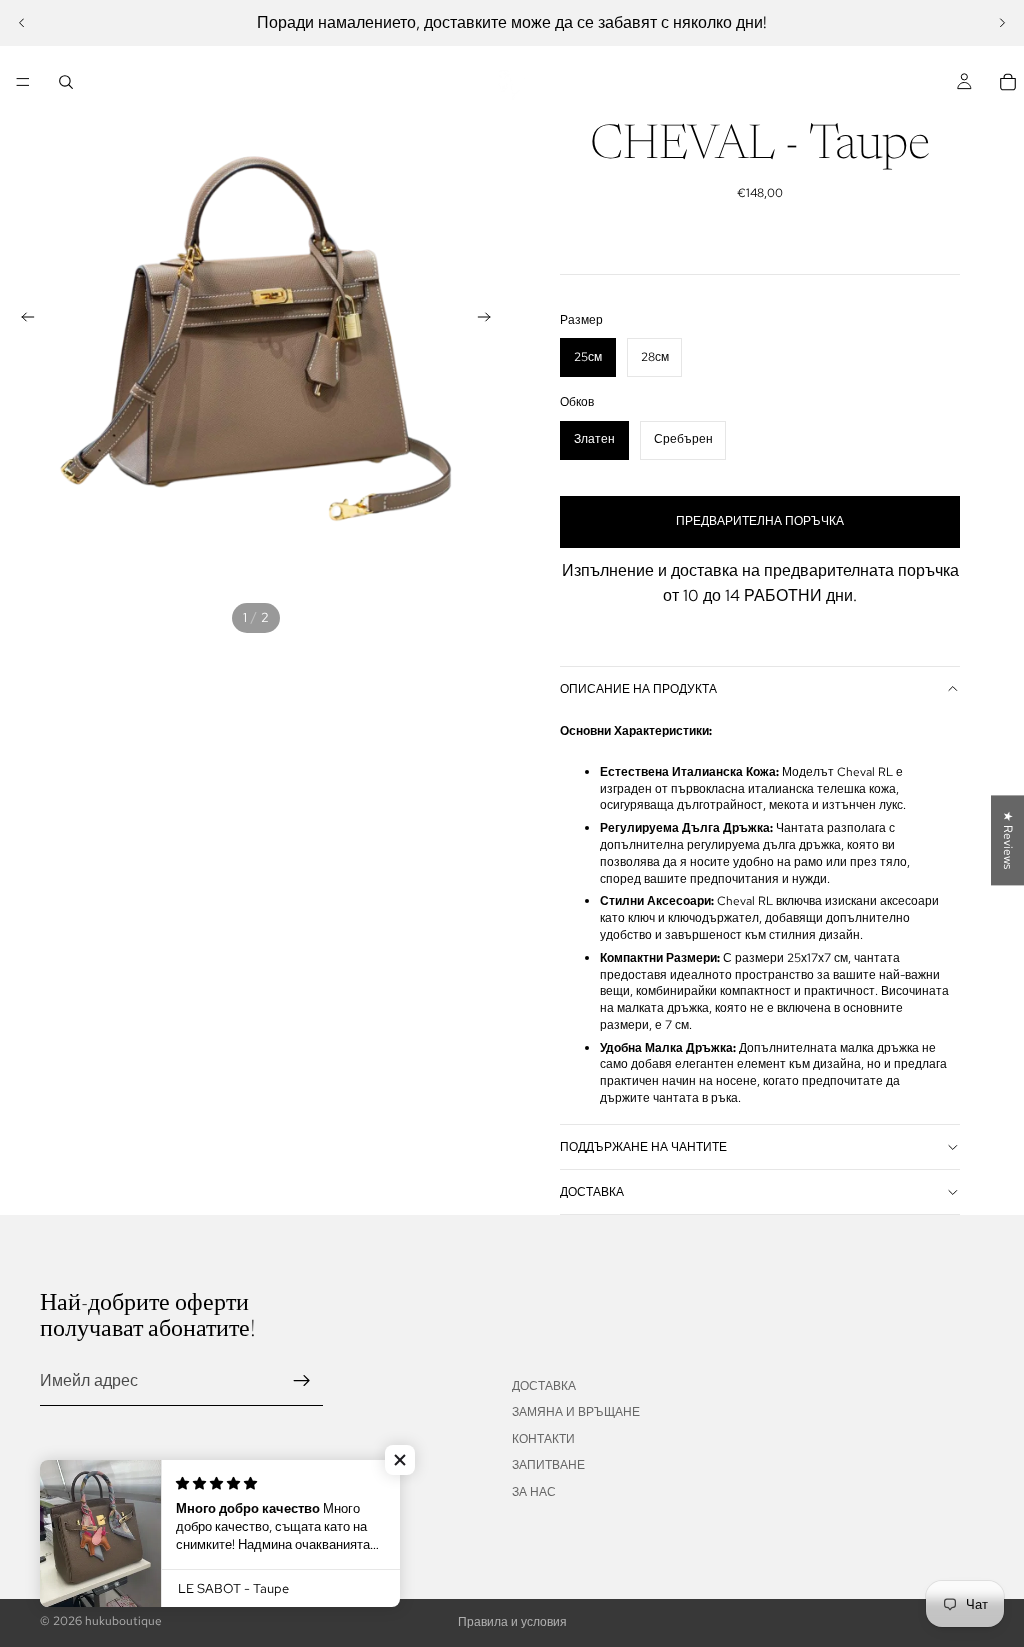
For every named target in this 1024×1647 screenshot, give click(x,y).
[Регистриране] (302, 1381)
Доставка (592, 1192)
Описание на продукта (638, 689)
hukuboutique (123, 1621)
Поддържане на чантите (643, 1147)
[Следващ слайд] (1002, 23)
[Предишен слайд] (22, 23)
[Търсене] (66, 82)
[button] (400, 1460)
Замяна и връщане (576, 1412)
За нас (534, 1492)
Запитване (548, 1465)
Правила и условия (512, 1622)
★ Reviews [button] (1008, 840)
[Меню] (23, 82)
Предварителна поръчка (760, 521)
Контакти (543, 1439)
